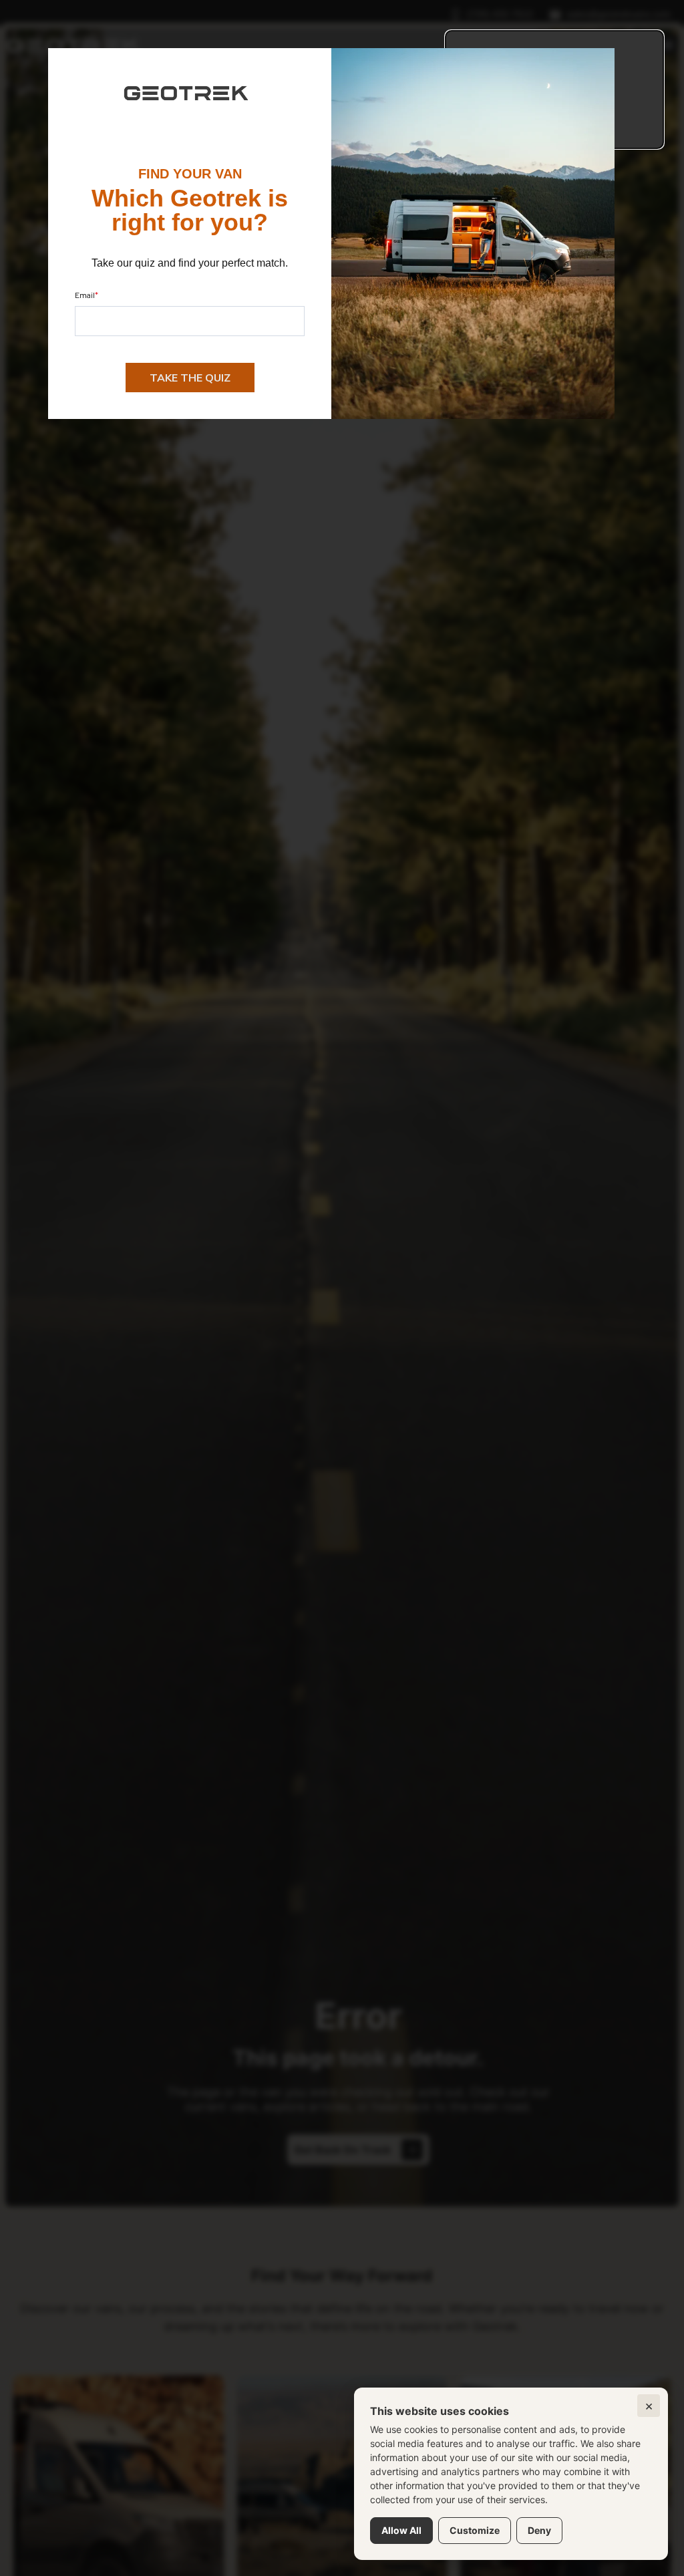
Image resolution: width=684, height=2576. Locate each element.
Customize (475, 2530)
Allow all (401, 2530)
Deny (539, 2530)
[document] (342, 1288)
